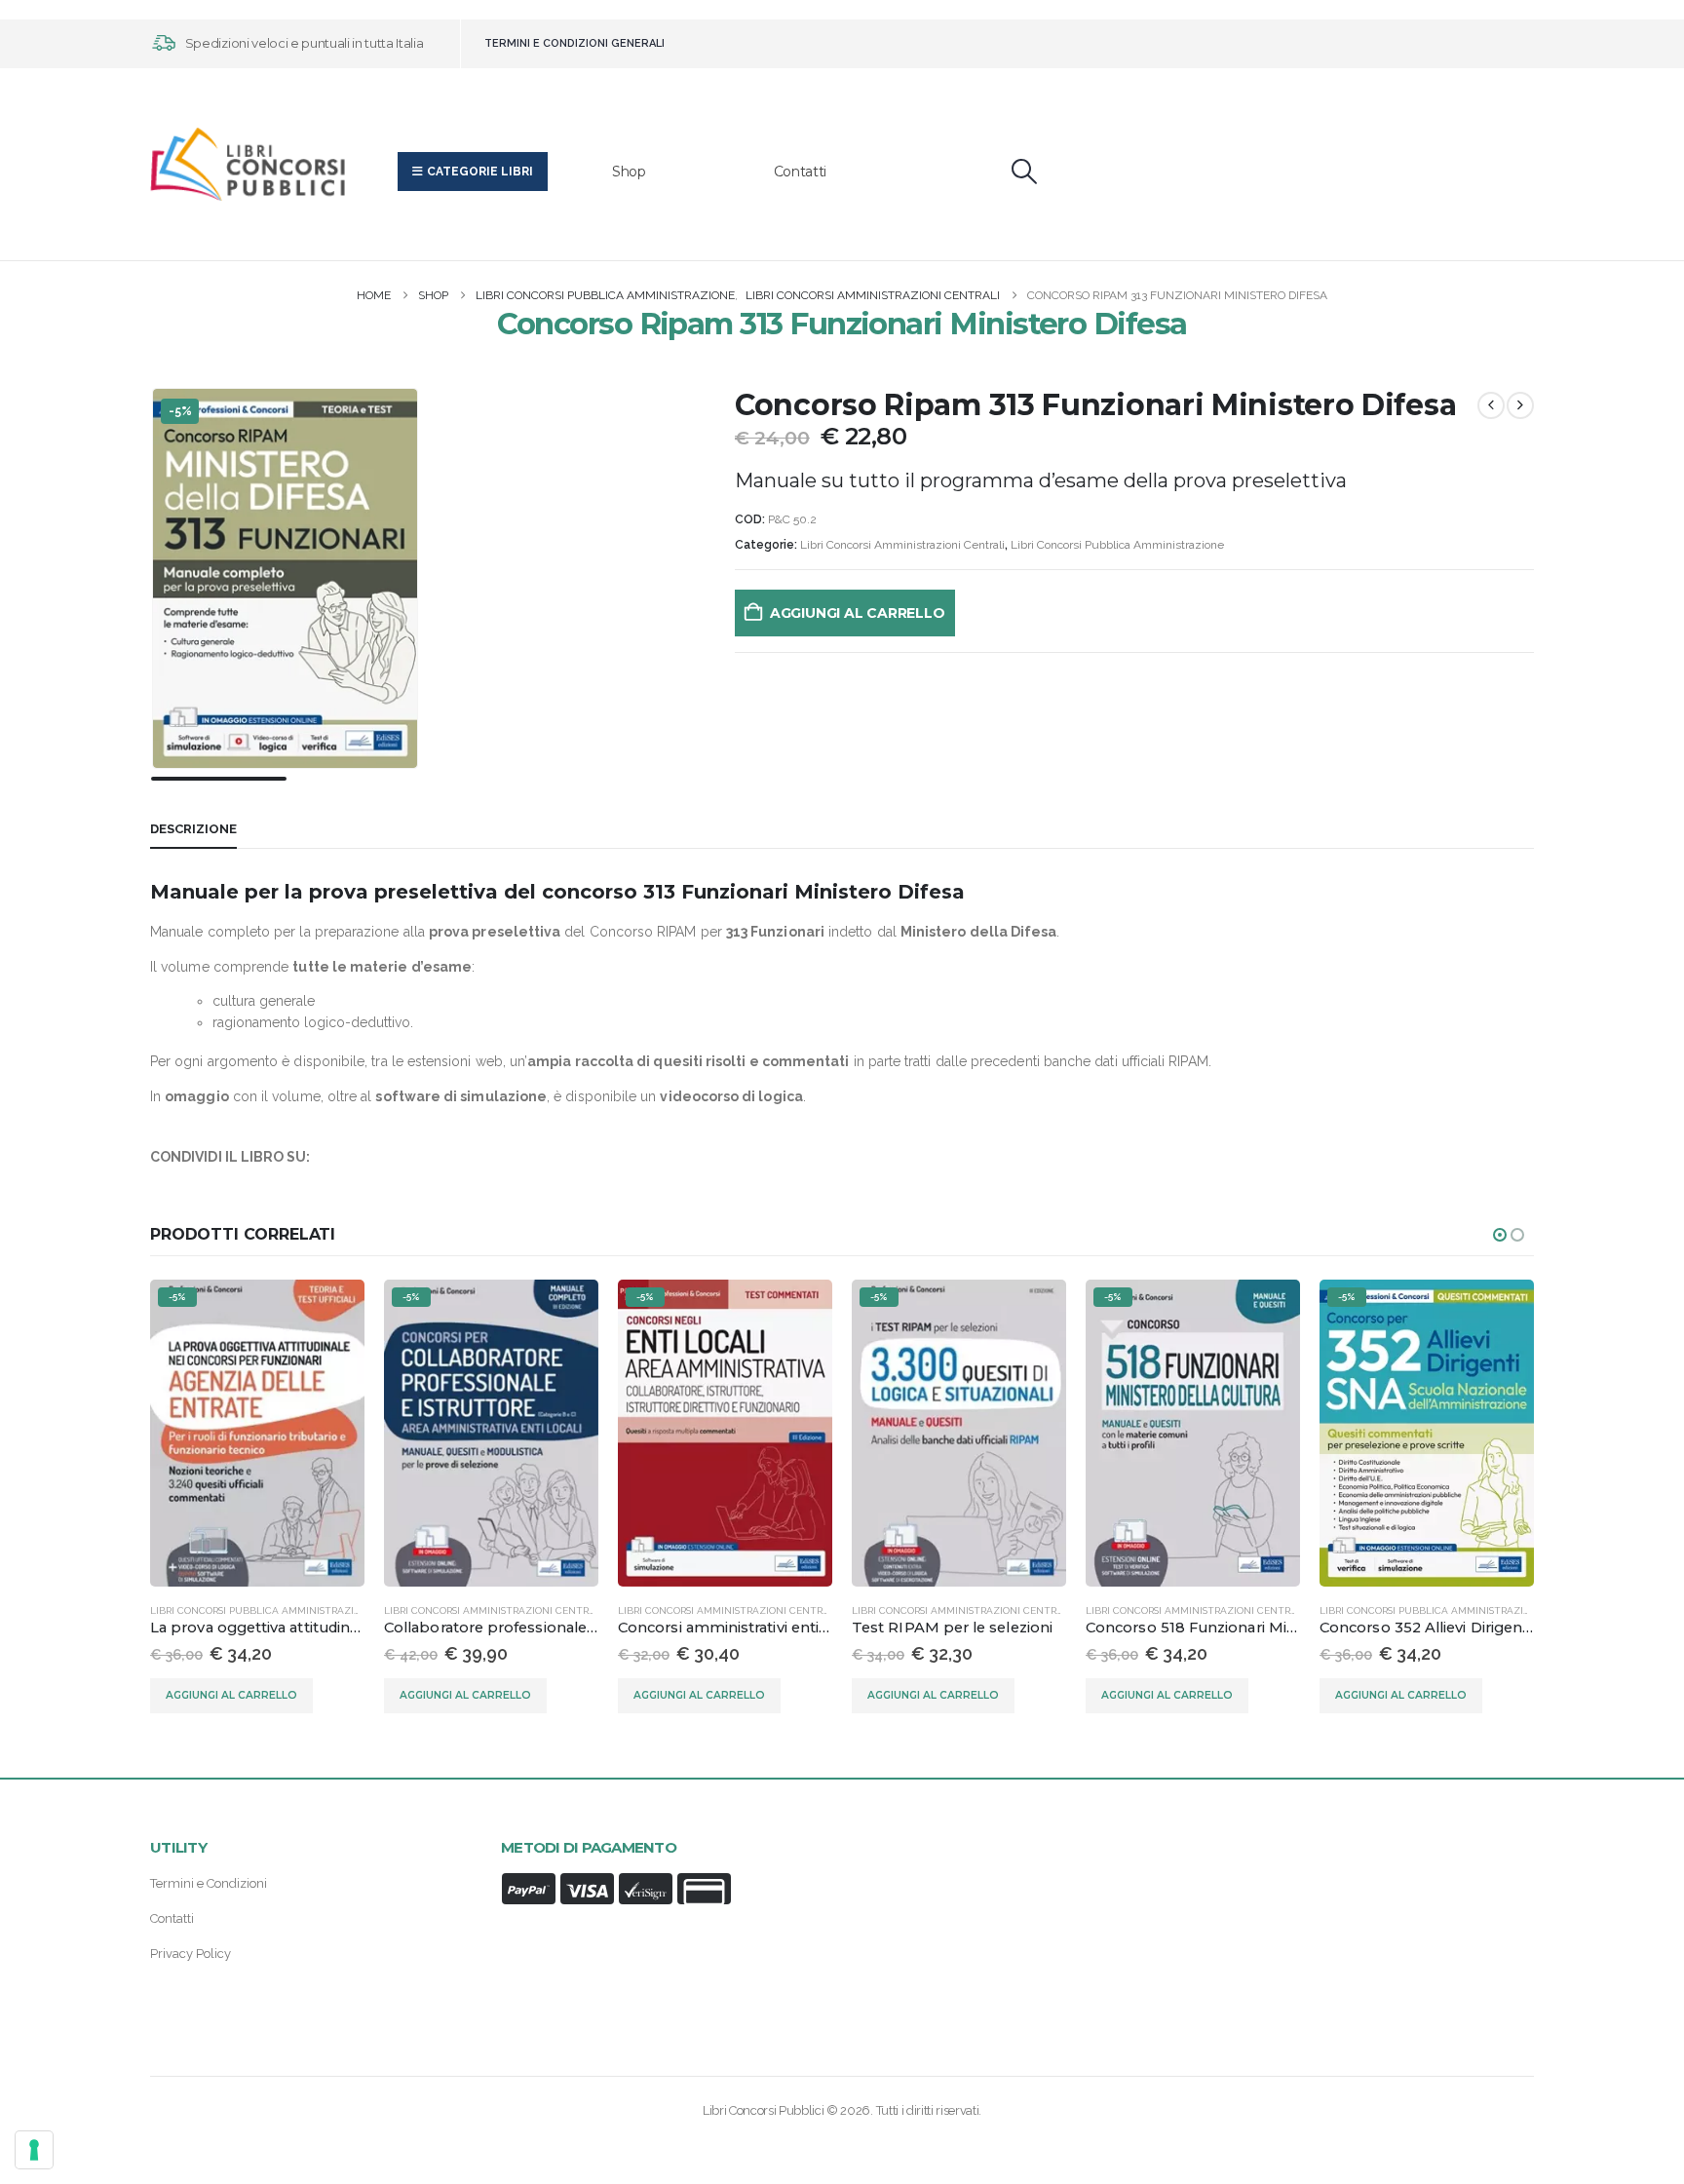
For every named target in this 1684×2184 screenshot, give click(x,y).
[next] (1520, 405)
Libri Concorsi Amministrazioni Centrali (902, 545)
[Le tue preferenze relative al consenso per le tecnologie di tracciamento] (34, 2150)
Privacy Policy (191, 1954)
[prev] (1491, 405)
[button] (1025, 172)
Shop (629, 172)
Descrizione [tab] (193, 829)
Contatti (800, 172)
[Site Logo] (248, 164)
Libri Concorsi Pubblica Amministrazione (1117, 545)
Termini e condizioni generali (574, 43)
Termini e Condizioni (209, 1883)
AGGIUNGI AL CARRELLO (858, 613)
